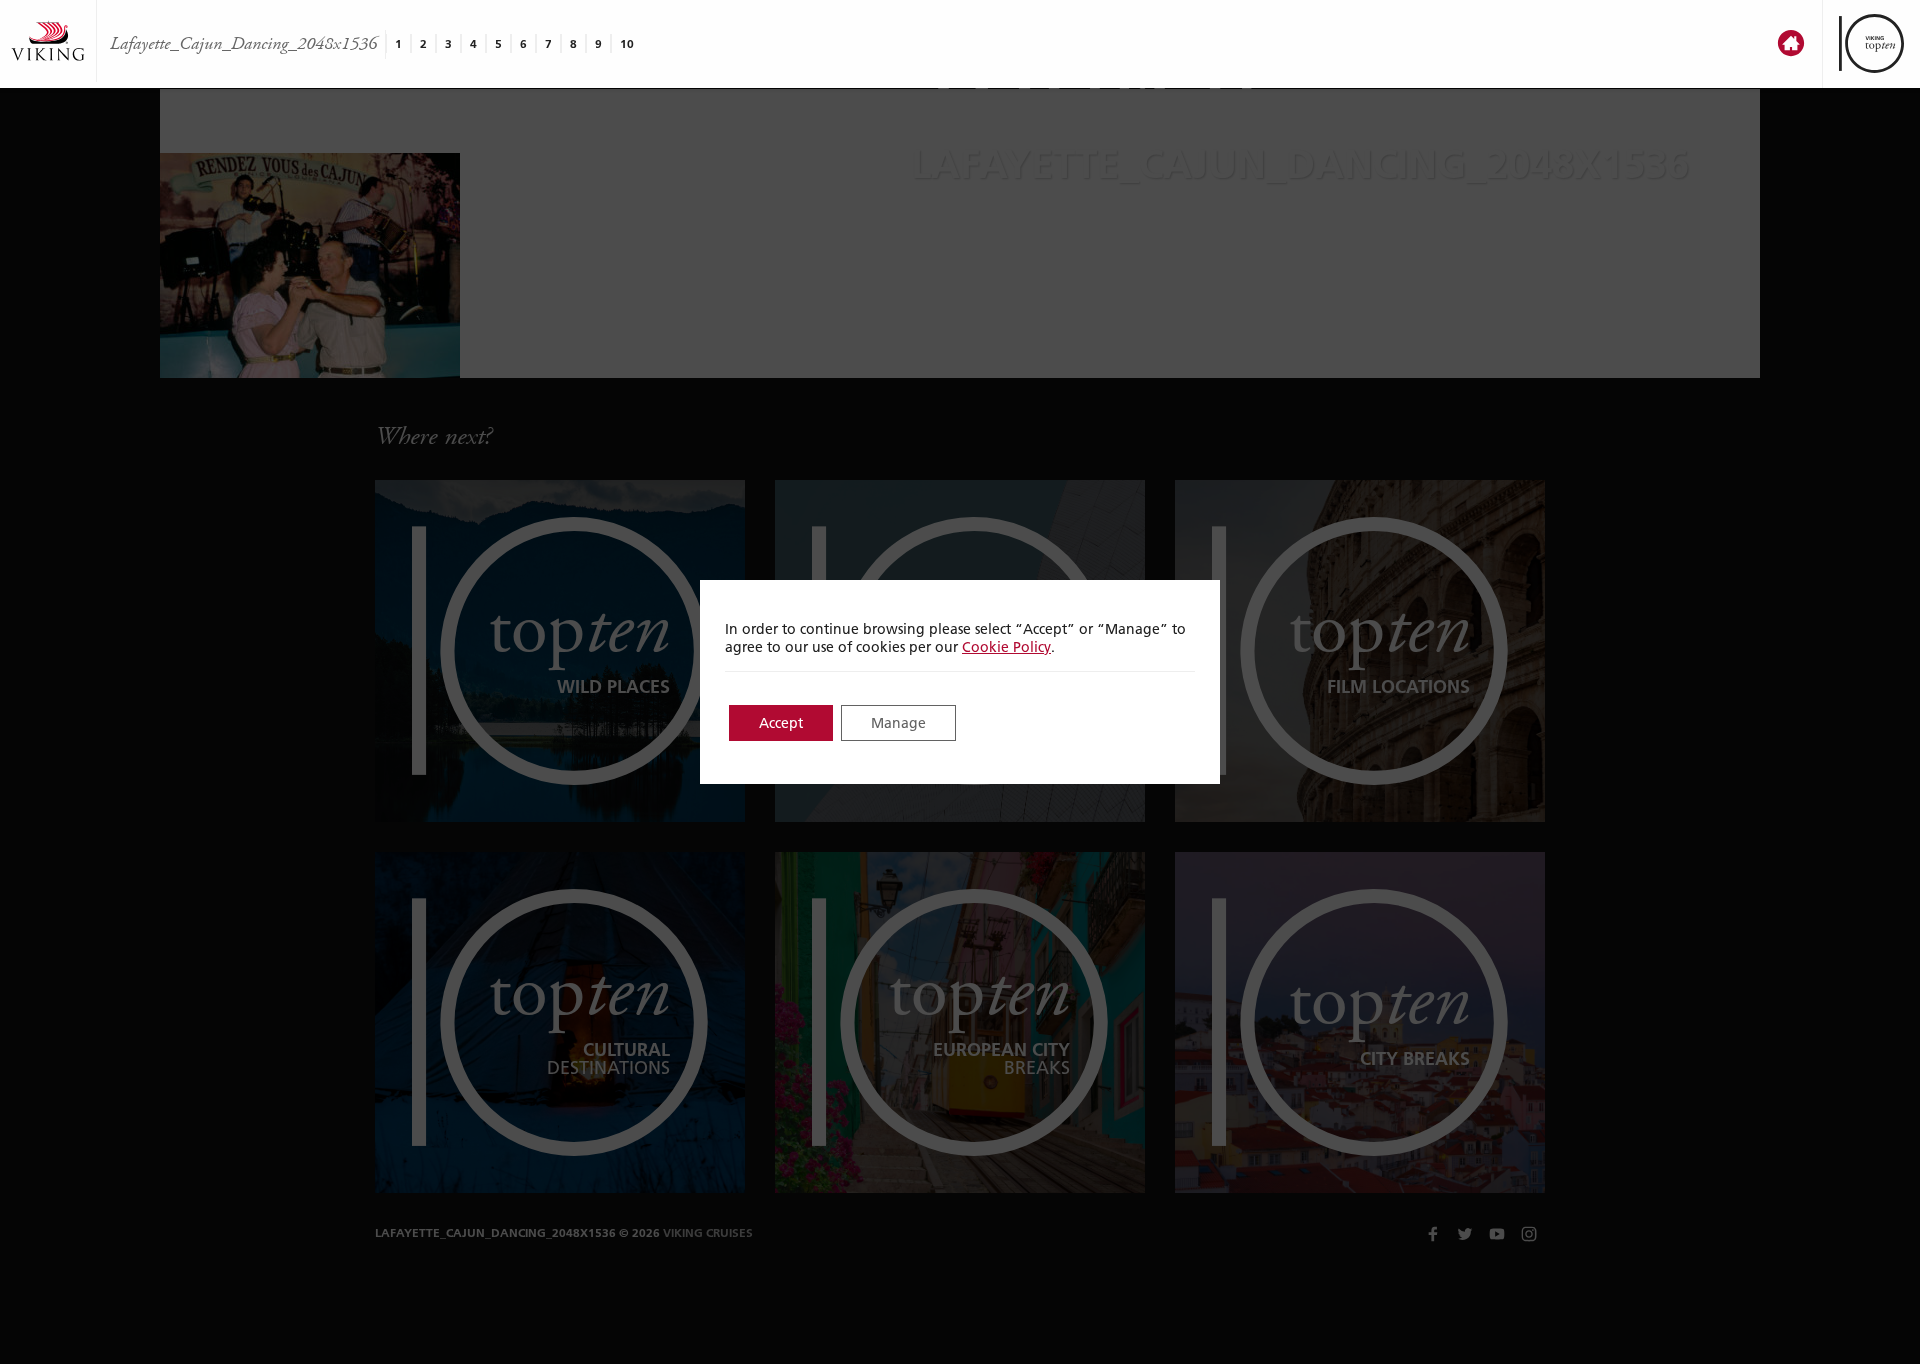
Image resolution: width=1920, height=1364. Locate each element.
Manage (898, 723)
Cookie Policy (1006, 647)
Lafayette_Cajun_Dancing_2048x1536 (243, 44)
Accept (781, 723)
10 (627, 43)
